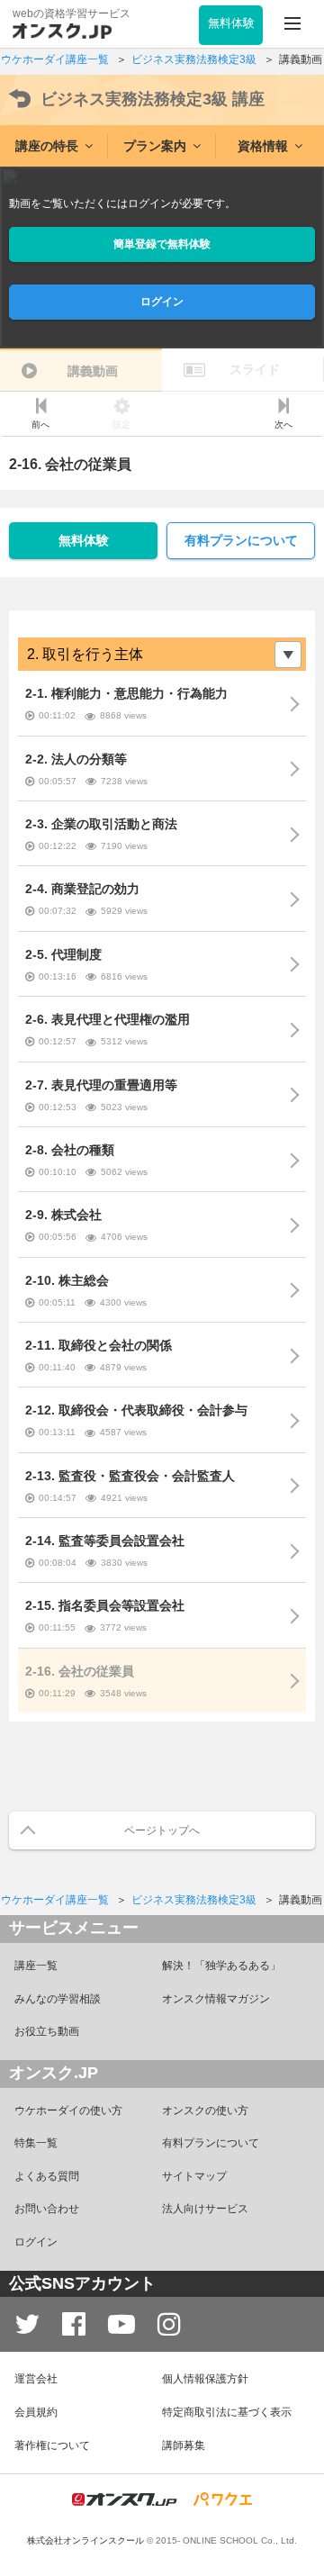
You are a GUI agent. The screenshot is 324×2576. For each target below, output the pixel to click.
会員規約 (36, 2412)
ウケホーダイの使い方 (68, 2111)
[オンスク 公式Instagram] (169, 2324)
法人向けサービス (205, 2209)
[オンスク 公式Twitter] (27, 2324)
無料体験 (84, 540)
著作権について (52, 2445)
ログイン (162, 302)
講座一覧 (36, 1966)
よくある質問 (47, 2176)
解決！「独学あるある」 (221, 1966)
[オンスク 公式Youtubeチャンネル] (121, 2324)
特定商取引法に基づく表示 (227, 2412)
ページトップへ (162, 1830)
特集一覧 (36, 2143)
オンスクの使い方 (205, 2111)
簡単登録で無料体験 (162, 244)
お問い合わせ (47, 2209)
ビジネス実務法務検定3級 (153, 99)
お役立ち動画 (47, 2031)
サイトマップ (194, 2176)
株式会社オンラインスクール (85, 2540)
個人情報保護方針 (205, 2379)
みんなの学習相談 (58, 1999)
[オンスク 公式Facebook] (74, 2324)
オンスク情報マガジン (216, 1999)
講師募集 (184, 2445)
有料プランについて (241, 540)
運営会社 (36, 2379)
